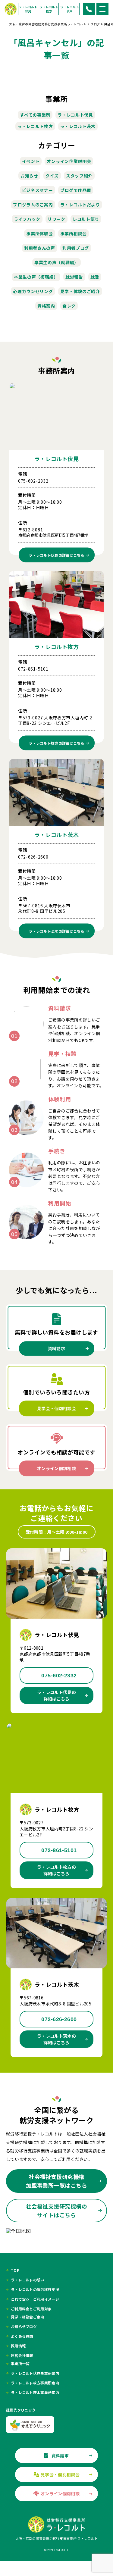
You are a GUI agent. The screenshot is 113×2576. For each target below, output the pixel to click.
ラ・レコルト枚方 (49, 9)
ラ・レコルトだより (80, 205)
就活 (95, 277)
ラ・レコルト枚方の (56, 743)
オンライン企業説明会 (69, 161)
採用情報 (18, 2346)
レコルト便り (86, 219)
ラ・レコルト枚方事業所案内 (35, 2383)
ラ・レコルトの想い (28, 2280)
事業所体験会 (39, 233)
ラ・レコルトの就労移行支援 (35, 2290)
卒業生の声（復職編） (36, 277)
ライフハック (27, 219)
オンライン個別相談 (56, 1468)
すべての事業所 (35, 115)
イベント (31, 161)
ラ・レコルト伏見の (56, 555)
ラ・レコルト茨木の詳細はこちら (56, 2039)
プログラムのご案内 (33, 205)
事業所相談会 (74, 233)
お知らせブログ (24, 2327)
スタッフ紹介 (79, 176)
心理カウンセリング (33, 291)
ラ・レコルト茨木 (70, 9)
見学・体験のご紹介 (80, 291)
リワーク (56, 219)
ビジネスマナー (38, 190)
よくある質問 (22, 2336)
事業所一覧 (20, 2364)
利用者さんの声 (40, 248)
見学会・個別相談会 (56, 1408)
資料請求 (56, 1348)
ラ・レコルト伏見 (28, 9)
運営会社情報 (22, 2355)
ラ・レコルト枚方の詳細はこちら (56, 1870)
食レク (69, 306)
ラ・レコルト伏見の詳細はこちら (56, 1695)
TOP (15, 2270)
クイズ (52, 176)
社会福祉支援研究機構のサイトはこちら (56, 2210)
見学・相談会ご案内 (28, 2317)
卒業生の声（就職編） (56, 262)
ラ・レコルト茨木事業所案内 (35, 2393)
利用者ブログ (76, 248)
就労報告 (74, 277)
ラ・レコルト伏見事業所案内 (35, 2373)
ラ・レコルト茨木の (56, 931)
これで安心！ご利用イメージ (35, 2299)
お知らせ (29, 176)
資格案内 (46, 306)
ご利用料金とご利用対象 (31, 2309)
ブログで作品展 (76, 190)
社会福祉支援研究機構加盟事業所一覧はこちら (56, 2181)
